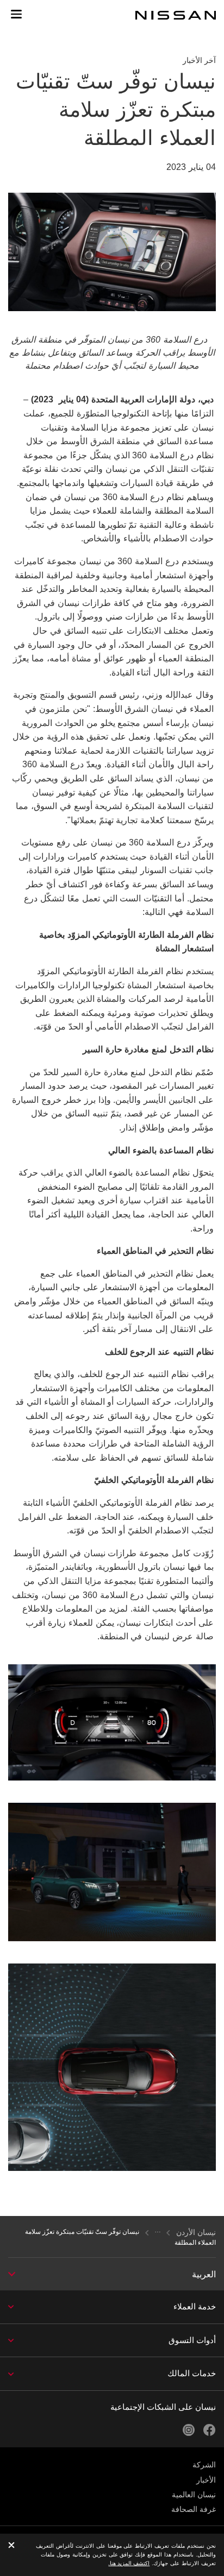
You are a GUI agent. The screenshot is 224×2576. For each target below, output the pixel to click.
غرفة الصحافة (194, 2509)
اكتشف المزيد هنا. (129, 2563)
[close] (11, 2546)
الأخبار (206, 2480)
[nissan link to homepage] (176, 15)
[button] (16, 14)
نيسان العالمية (194, 2495)
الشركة (204, 2465)
